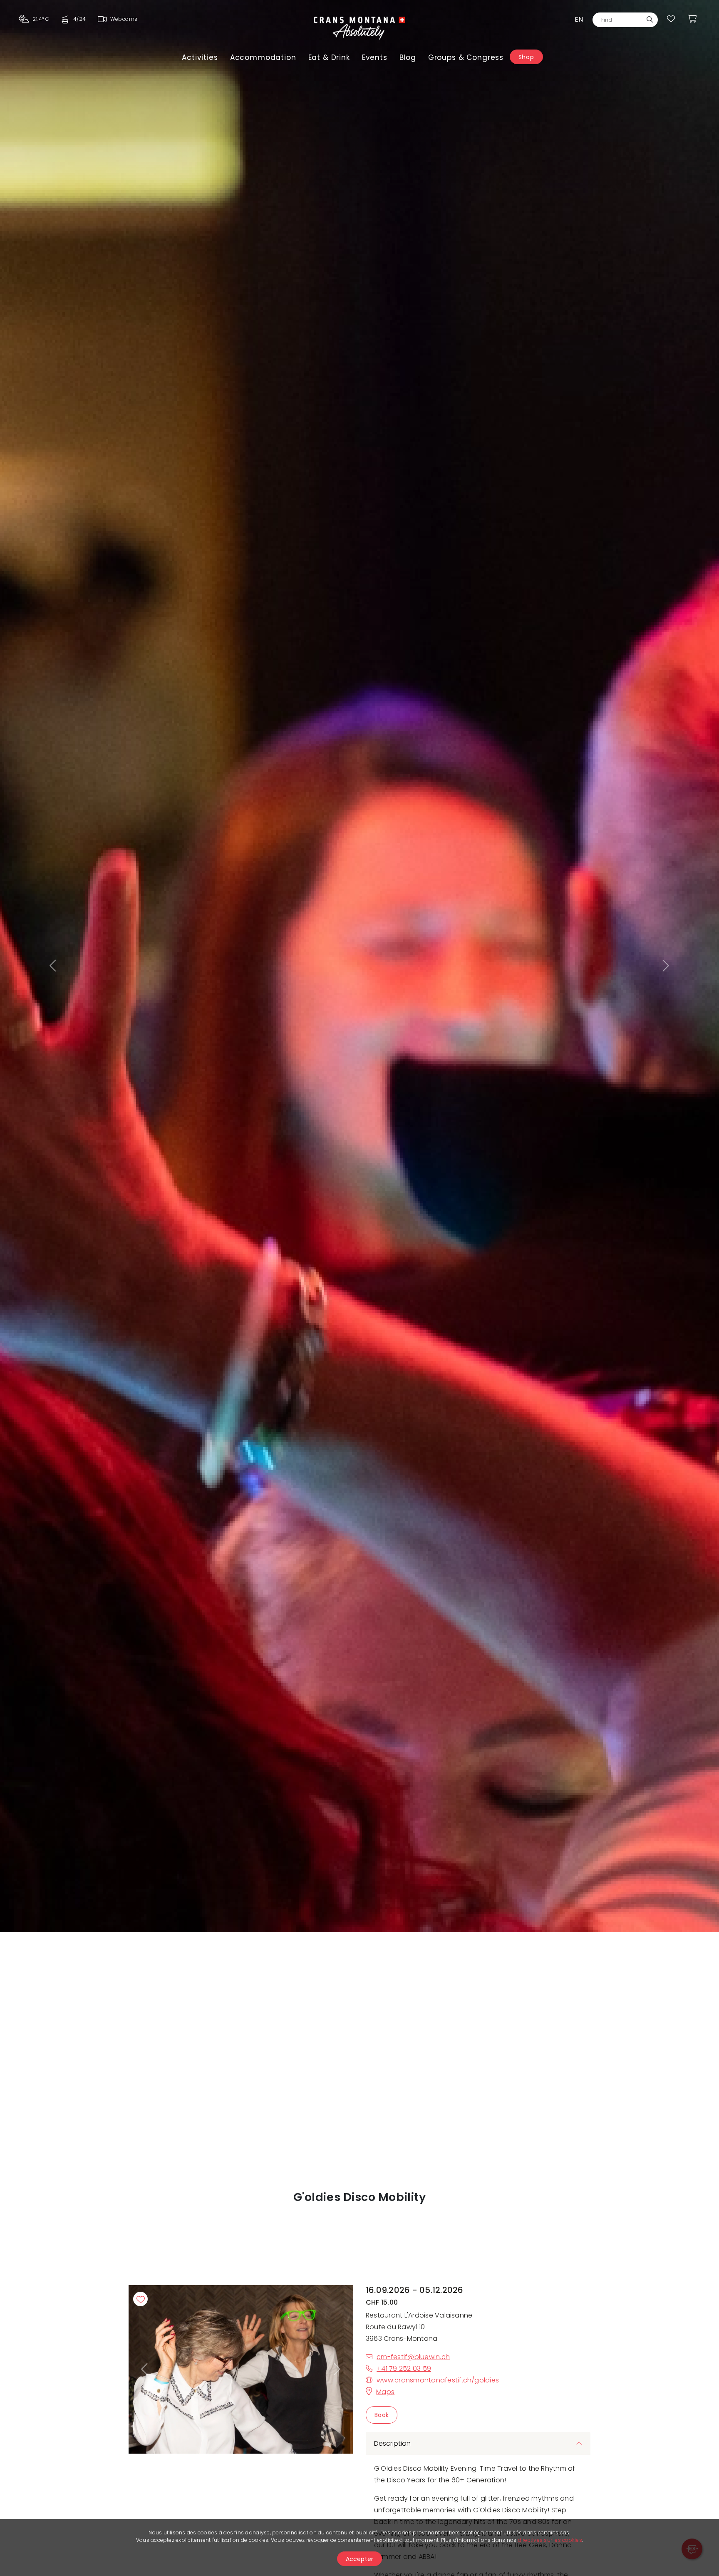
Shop (526, 57)
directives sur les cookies (550, 2540)
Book (382, 2415)
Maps (385, 2392)
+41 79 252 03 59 (404, 2369)
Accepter (360, 2559)
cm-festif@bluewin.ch (413, 2357)
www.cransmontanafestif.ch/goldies (438, 2380)
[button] (54, 966)
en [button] (579, 19)
